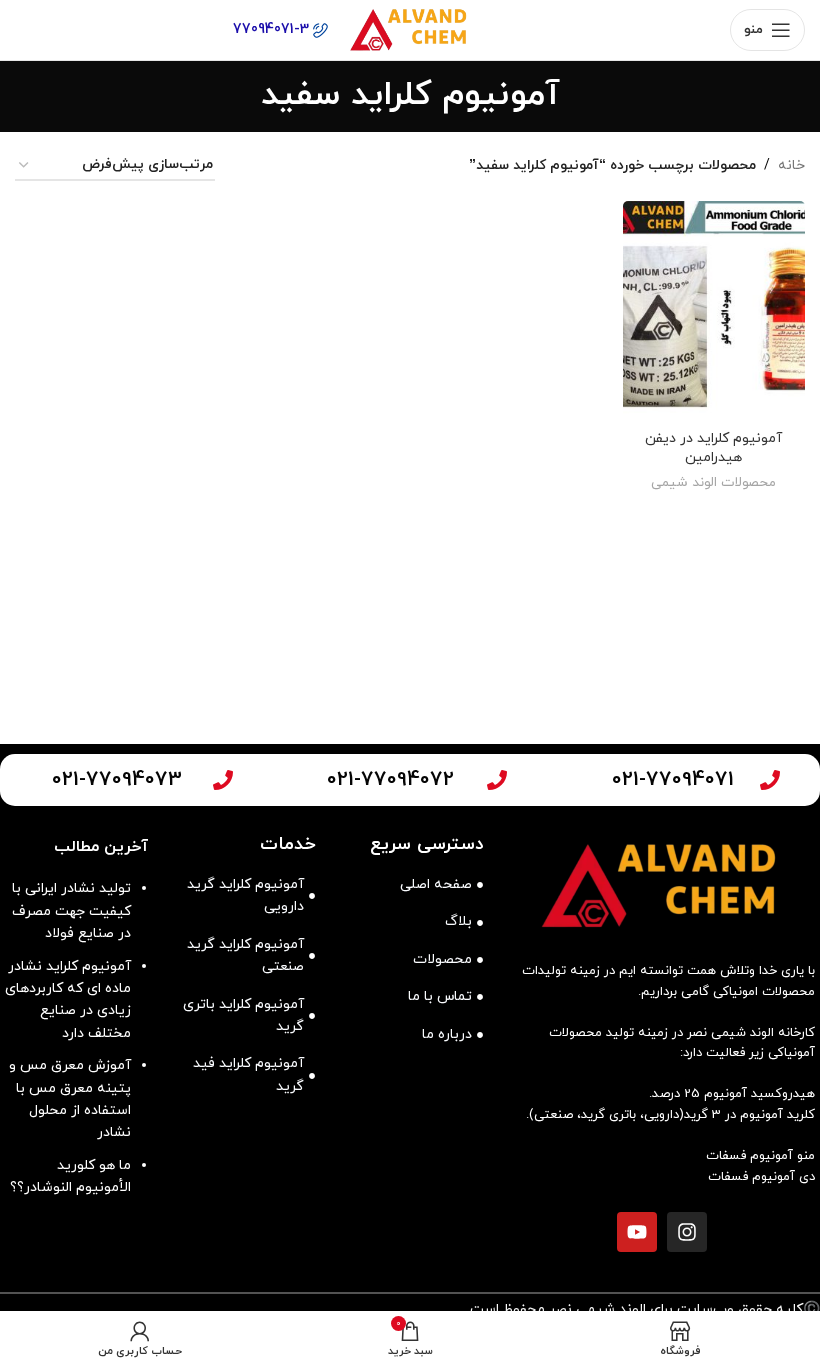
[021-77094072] (497, 780)
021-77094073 (117, 780)
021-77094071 (673, 780)
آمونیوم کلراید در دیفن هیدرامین (713, 448)
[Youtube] (637, 1232)
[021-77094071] (770, 780)
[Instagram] (687, 1232)
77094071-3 (273, 29)
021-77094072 (390, 780)
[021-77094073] (223, 780)
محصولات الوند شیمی (713, 483)
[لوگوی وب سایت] (410, 28)
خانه (791, 165)
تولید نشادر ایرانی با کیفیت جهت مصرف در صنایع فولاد (71, 911)
